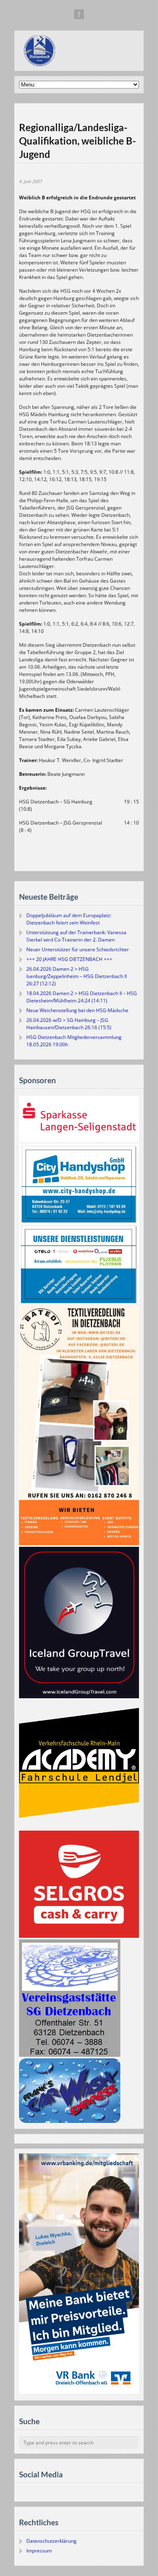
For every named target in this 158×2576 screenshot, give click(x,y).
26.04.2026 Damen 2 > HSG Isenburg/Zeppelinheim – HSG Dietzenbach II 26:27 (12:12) (77, 976)
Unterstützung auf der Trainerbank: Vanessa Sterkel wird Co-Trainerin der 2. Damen (76, 936)
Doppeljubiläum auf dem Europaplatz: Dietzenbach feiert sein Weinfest (69, 919)
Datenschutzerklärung (51, 2541)
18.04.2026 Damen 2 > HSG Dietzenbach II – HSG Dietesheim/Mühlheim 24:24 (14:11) (82, 997)
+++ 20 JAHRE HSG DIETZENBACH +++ (69, 959)
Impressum (39, 2551)
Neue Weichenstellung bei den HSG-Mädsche (77, 1010)
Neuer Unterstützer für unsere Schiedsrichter (78, 949)
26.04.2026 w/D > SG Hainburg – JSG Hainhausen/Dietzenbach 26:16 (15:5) (69, 1024)
